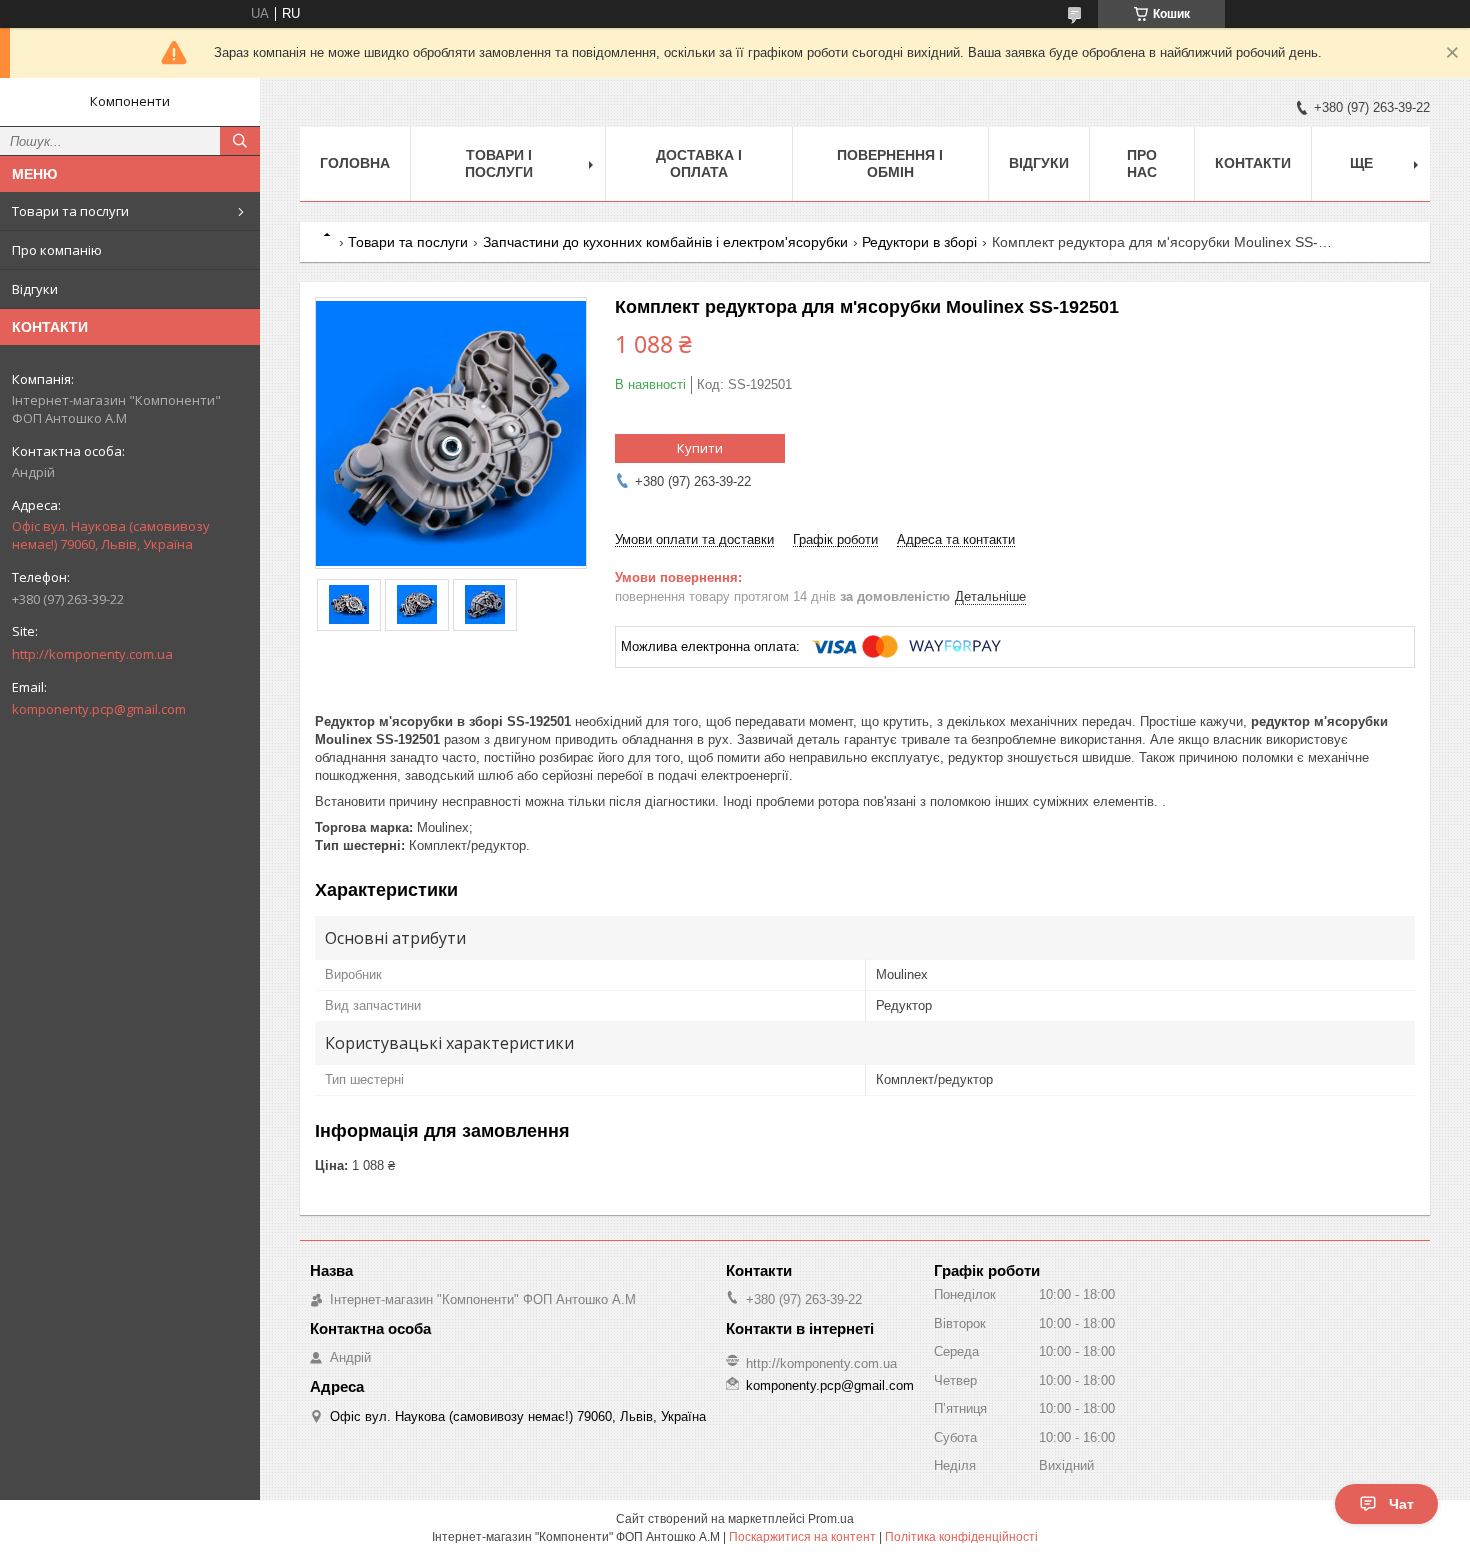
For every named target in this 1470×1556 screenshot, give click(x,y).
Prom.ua (831, 1519)
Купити (700, 448)
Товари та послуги (70, 211)
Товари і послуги (499, 163)
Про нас (1142, 163)
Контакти (1253, 163)
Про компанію (57, 250)
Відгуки (35, 289)
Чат (1401, 1504)
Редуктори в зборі (919, 242)
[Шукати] (240, 141)
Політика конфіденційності (961, 1537)
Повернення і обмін (890, 163)
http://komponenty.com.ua (92, 654)
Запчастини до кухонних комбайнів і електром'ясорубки (665, 242)
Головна (355, 163)
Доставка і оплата (699, 163)
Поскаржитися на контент (802, 1537)
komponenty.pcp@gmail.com (99, 709)
